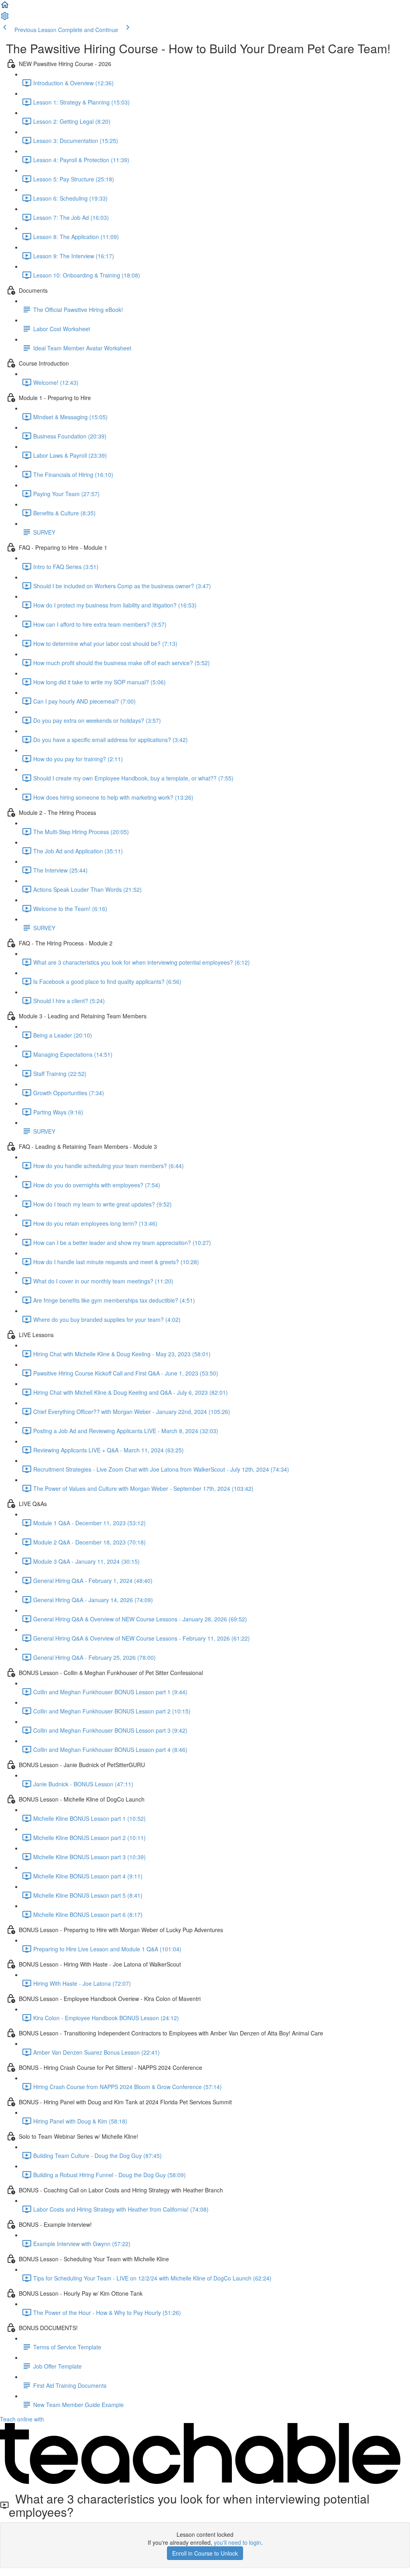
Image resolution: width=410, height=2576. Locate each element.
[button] (5, 7)
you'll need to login (237, 2542)
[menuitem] (5, 18)
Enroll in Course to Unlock (205, 2553)
